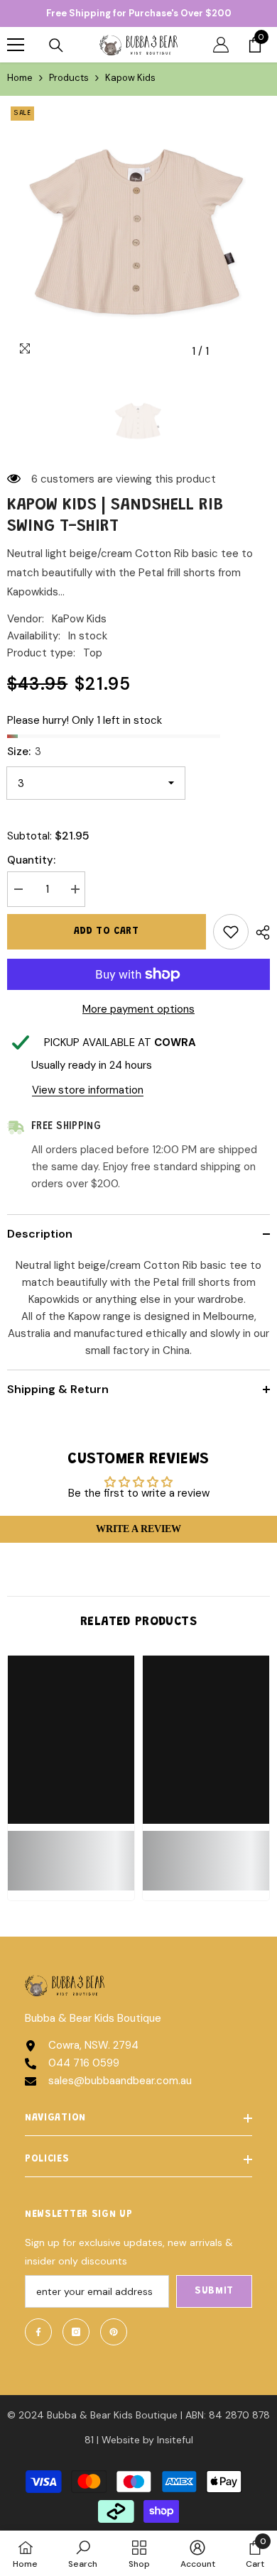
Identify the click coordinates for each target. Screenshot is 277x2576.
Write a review (138, 1529)
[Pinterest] (114, 2332)
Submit (214, 2291)
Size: (24, 752)
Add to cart (107, 932)
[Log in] (221, 45)
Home (20, 78)
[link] (71, 1852)
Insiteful (175, 2440)
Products (69, 78)
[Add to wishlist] (231, 932)
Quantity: (31, 860)
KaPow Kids (79, 619)
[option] (138, 234)
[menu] (16, 45)
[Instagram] (76, 2332)
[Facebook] (38, 2332)
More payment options (138, 1009)
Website (121, 2440)
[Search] (56, 45)
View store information (88, 1090)
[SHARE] (259, 932)
